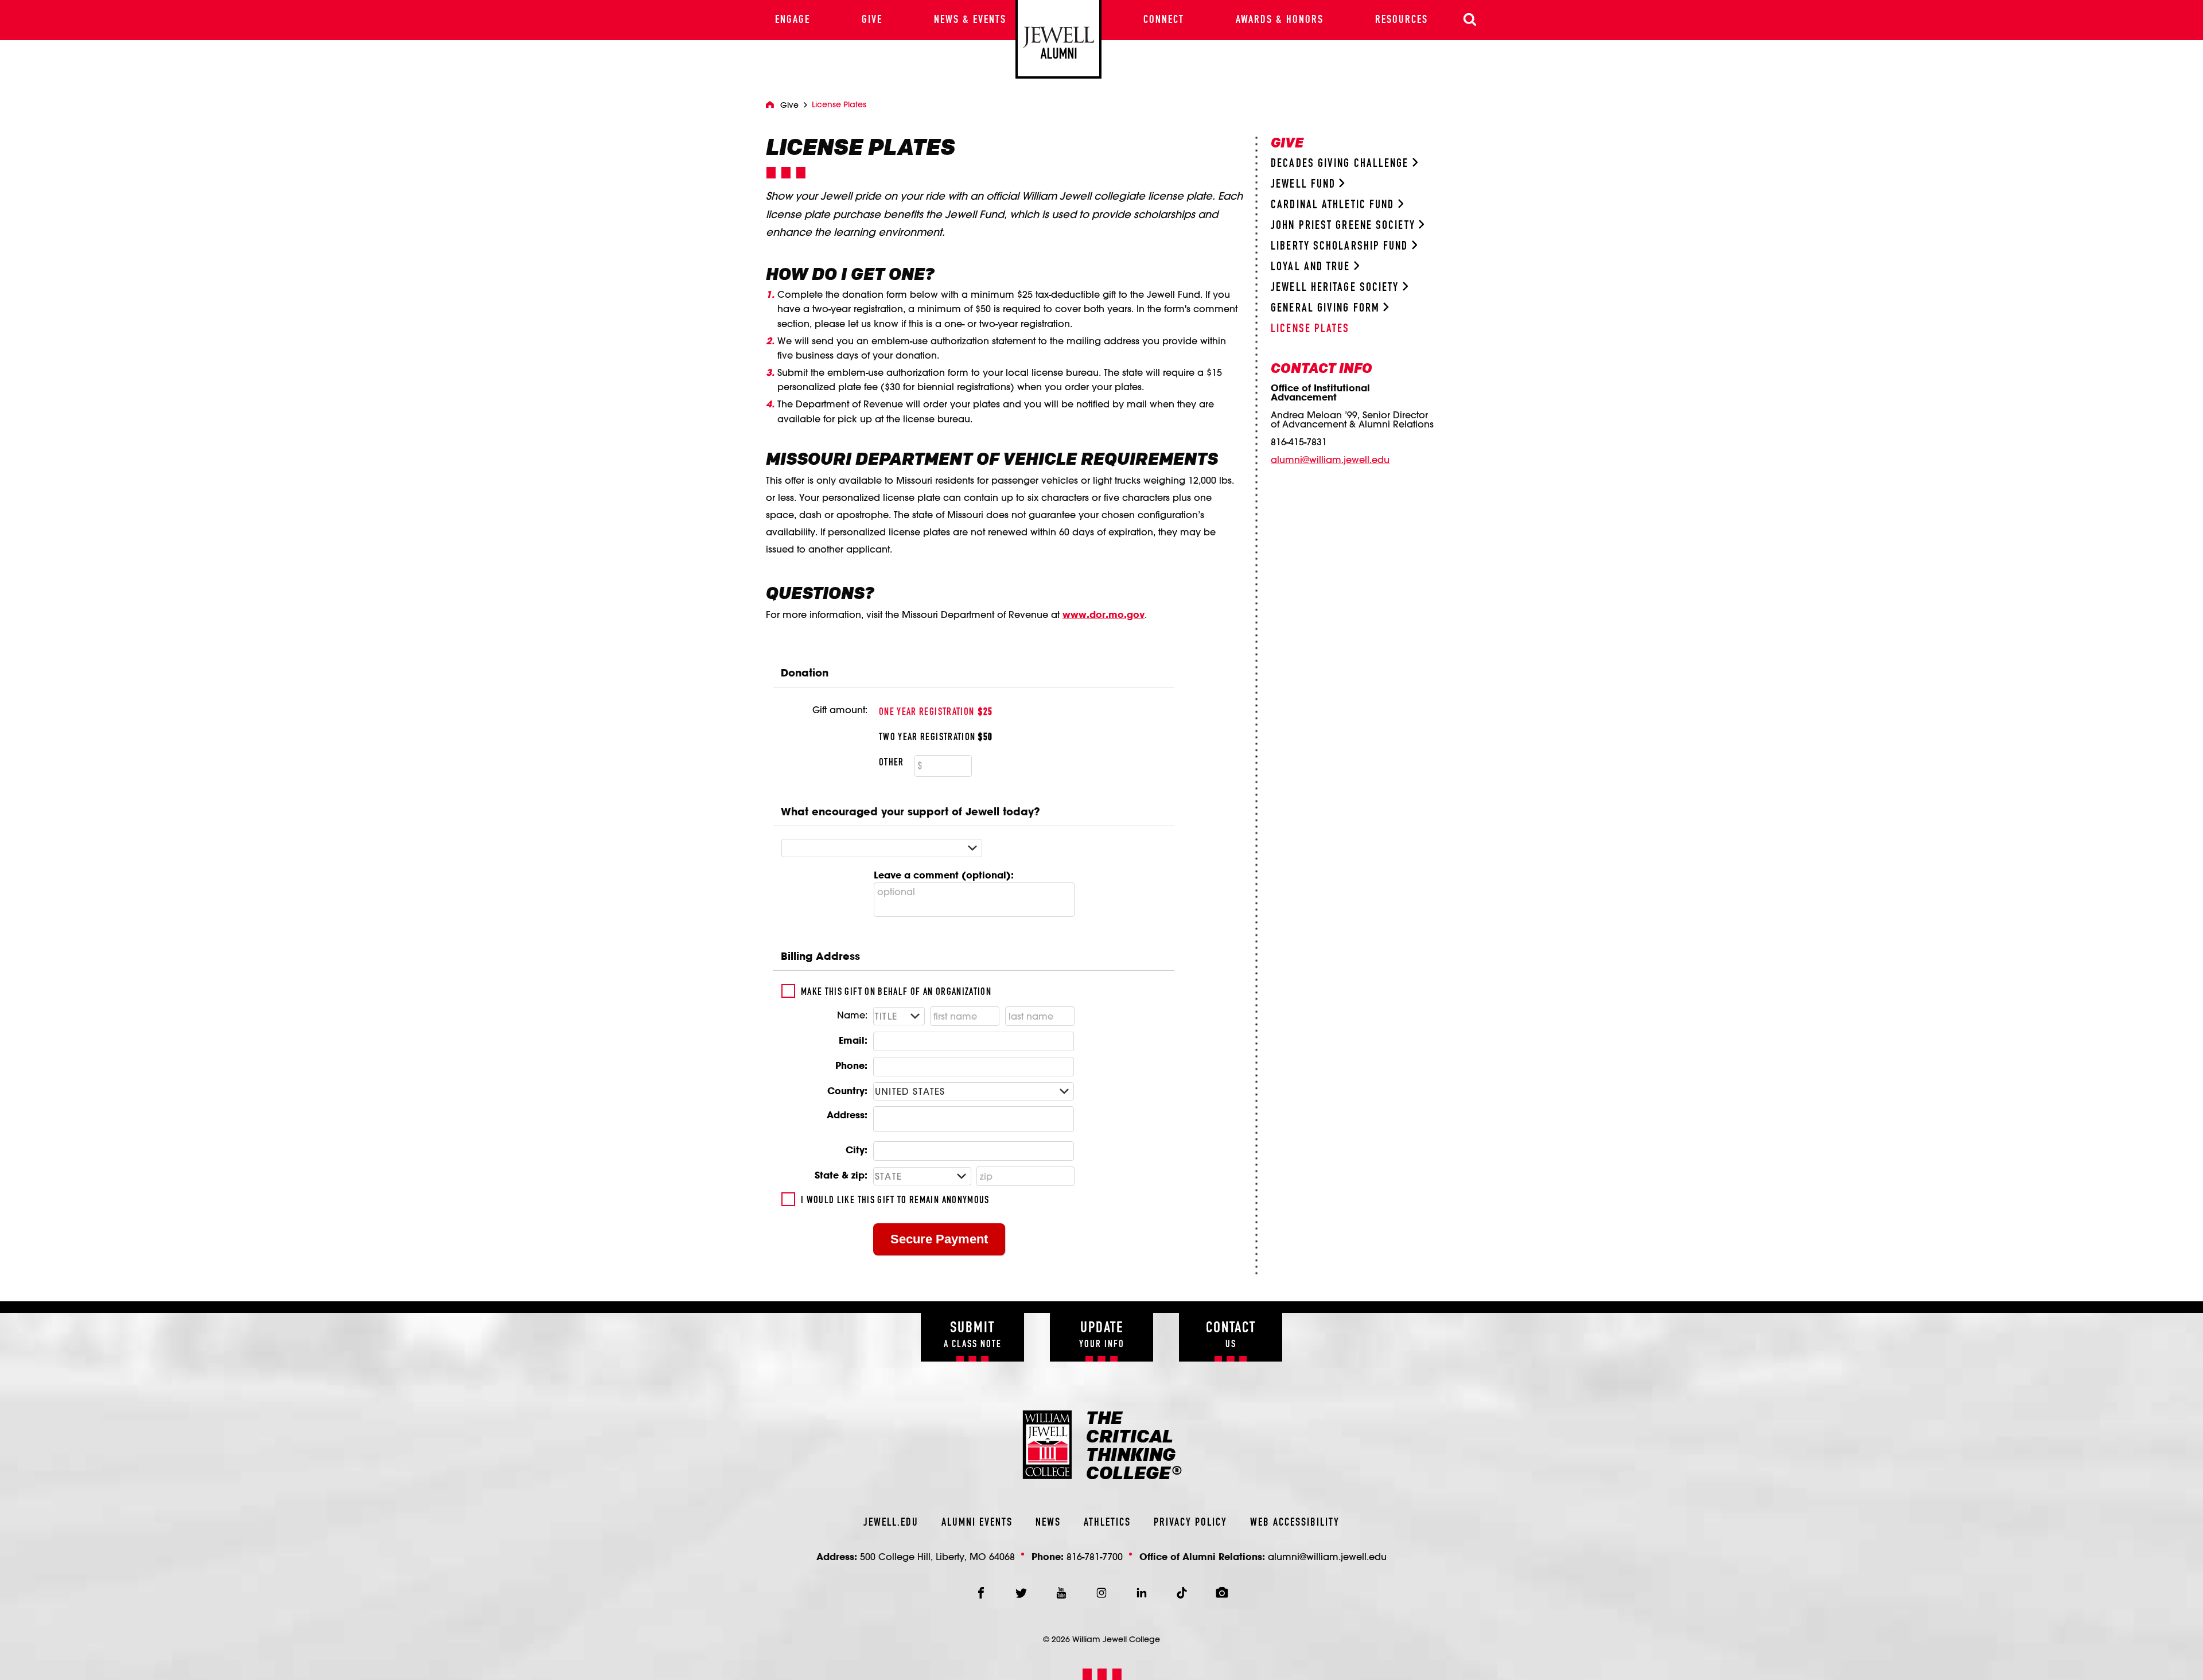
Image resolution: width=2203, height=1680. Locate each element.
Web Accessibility (1295, 1523)
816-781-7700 (1095, 1556)
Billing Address (820, 956)
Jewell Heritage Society (1336, 288)
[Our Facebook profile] (981, 1593)
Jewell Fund (1305, 184)
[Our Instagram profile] (1101, 1593)
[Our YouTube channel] (1061, 1593)
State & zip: (841, 1175)
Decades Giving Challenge (1342, 164)
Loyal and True (1312, 267)
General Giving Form (1327, 308)
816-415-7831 (1299, 442)
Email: (853, 1040)
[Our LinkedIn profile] (1142, 1593)
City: (857, 1150)
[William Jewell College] (1058, 39)
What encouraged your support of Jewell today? (910, 811)
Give (789, 105)
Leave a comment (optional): (944, 875)
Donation (805, 672)
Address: (847, 1115)
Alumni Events (977, 1523)
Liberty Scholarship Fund (1341, 246)
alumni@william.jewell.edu (1330, 460)
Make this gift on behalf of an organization (896, 992)
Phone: (851, 1065)
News (1048, 1523)
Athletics (1107, 1523)
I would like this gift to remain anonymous (895, 1200)
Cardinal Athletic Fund (1334, 205)
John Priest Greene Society (1345, 226)
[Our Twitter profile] (1021, 1593)
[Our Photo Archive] (1222, 1593)
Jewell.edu (891, 1523)
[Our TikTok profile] (1182, 1593)
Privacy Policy (1190, 1523)
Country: (847, 1090)
